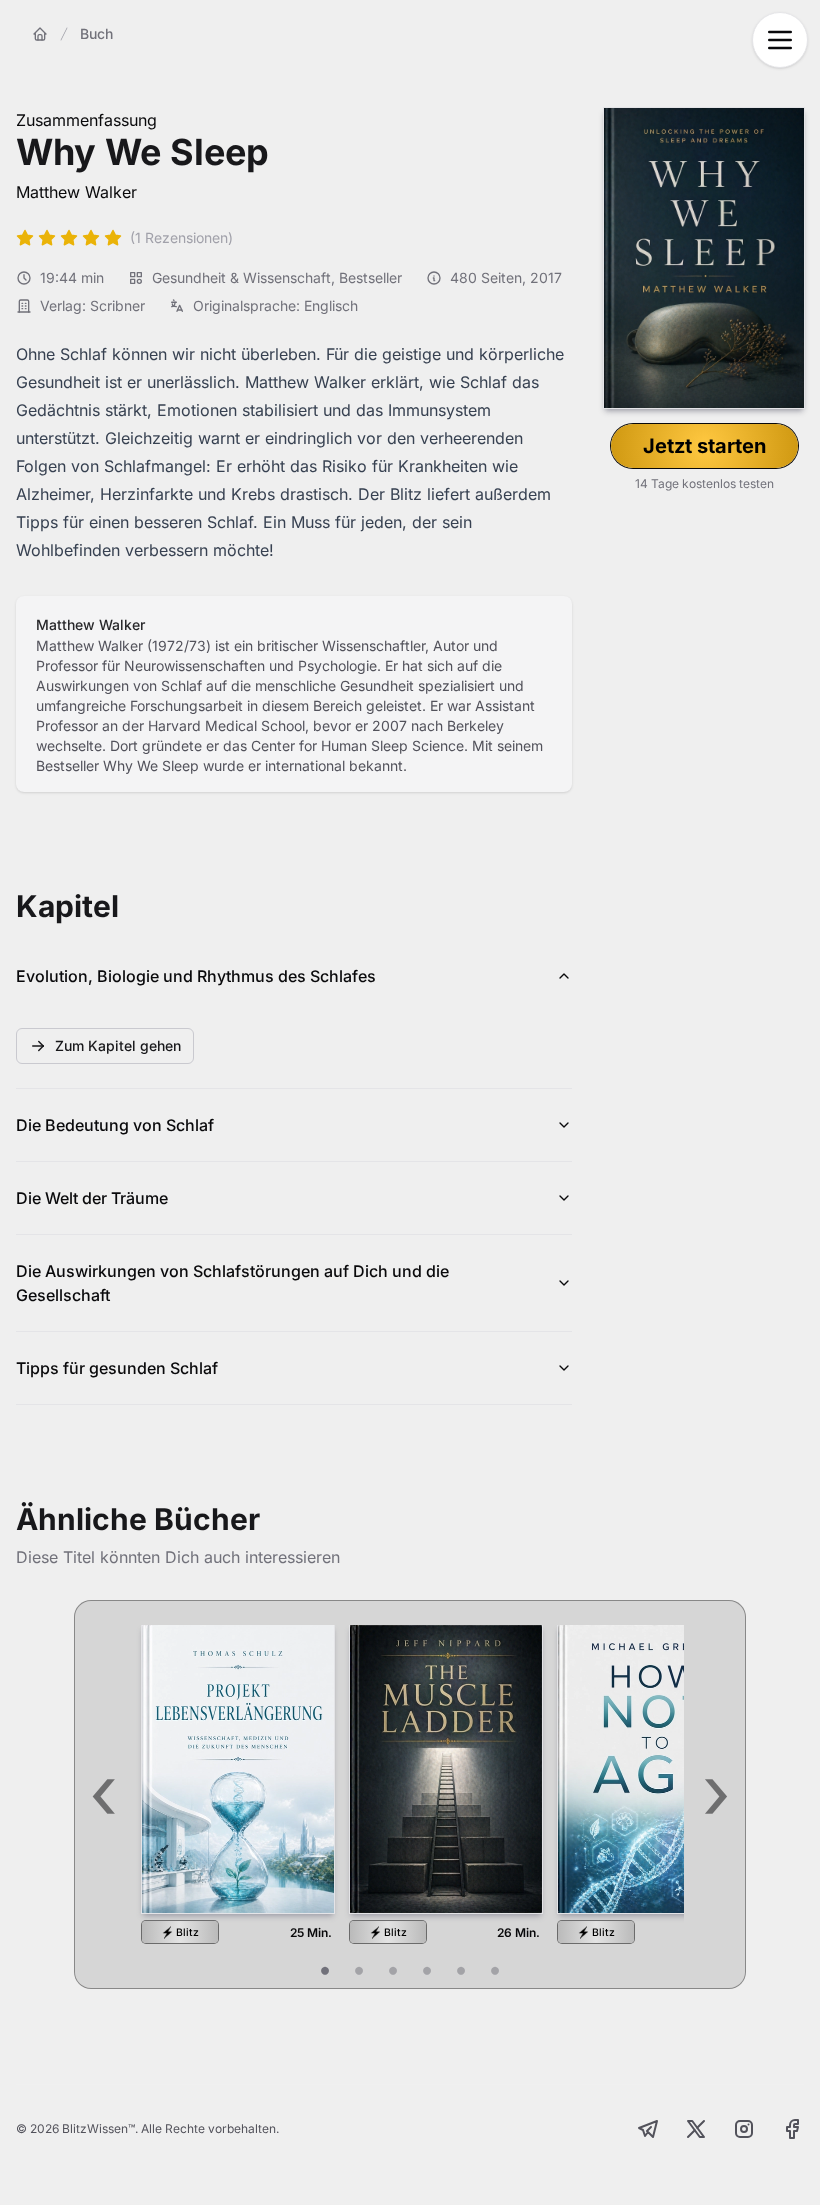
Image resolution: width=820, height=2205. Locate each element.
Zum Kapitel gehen (118, 1045)
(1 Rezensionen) (181, 237)
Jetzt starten (704, 446)
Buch (96, 33)
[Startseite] (40, 34)
